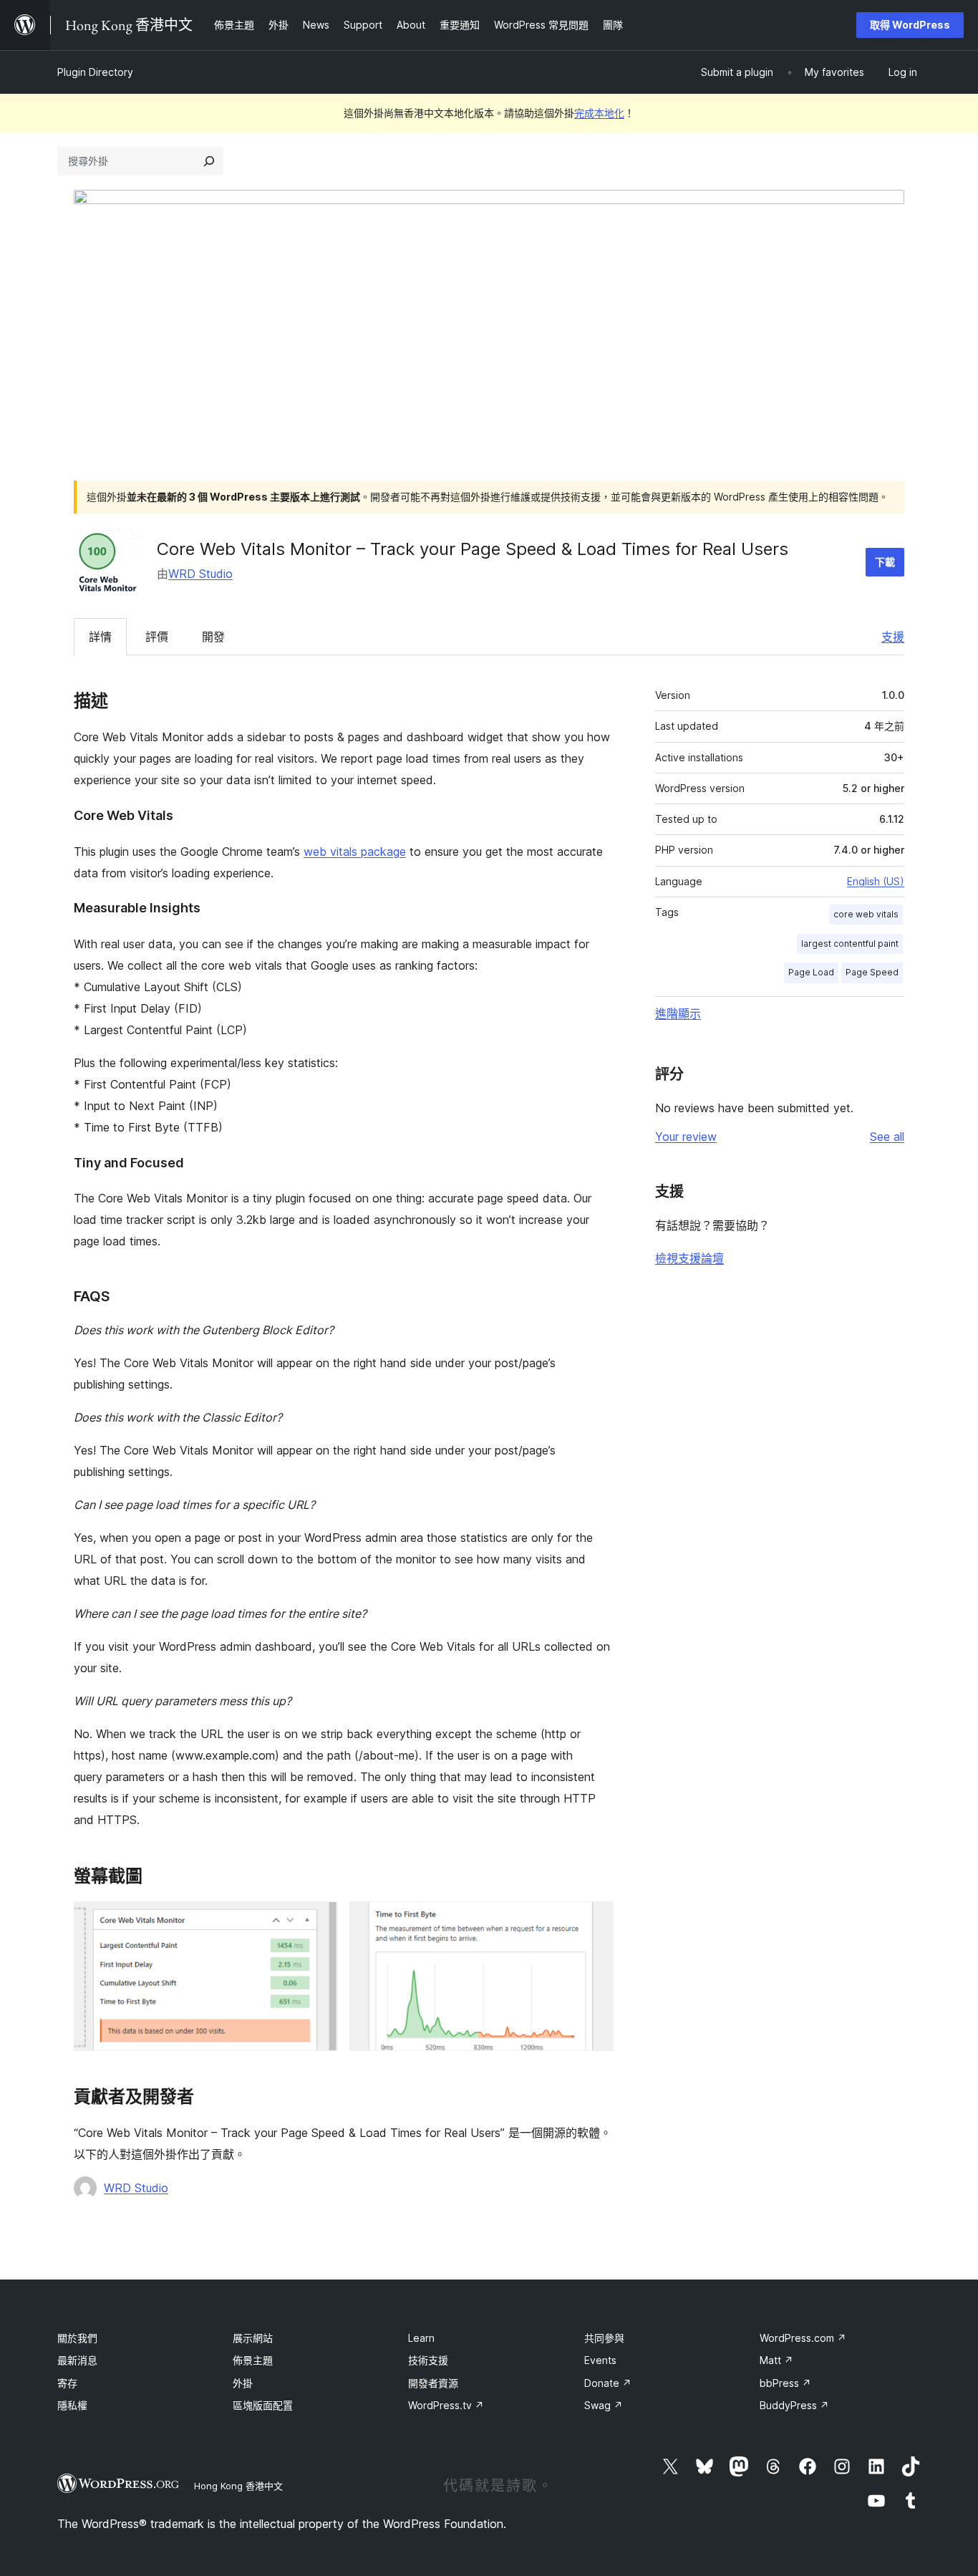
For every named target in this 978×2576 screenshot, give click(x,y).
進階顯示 (678, 1013)
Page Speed (872, 972)
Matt (776, 2360)
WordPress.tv (446, 2405)
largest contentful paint (850, 944)
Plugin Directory (95, 72)
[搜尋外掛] (209, 161)
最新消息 (77, 2360)
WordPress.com (803, 2338)
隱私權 (72, 2405)
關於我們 (77, 2338)
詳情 (100, 637)
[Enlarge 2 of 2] (594, 1921)
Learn (421, 2338)
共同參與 (604, 2338)
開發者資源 (433, 2383)
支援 (893, 637)
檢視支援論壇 (689, 1258)
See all (887, 1137)
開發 (213, 637)
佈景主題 (253, 2360)
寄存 (67, 2383)
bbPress (785, 2383)
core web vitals (866, 914)
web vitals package (355, 852)
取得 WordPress (910, 25)
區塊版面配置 (263, 2405)
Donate (608, 2383)
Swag (604, 2405)
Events (600, 2360)
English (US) (876, 881)
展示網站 (253, 2338)
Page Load (811, 972)
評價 (157, 637)
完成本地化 (599, 113)
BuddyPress (794, 2405)
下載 (885, 562)
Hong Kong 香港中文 (238, 2486)
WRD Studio (200, 574)
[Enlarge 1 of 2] (319, 1921)
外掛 (243, 2383)
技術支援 (428, 2360)
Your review (686, 1137)
